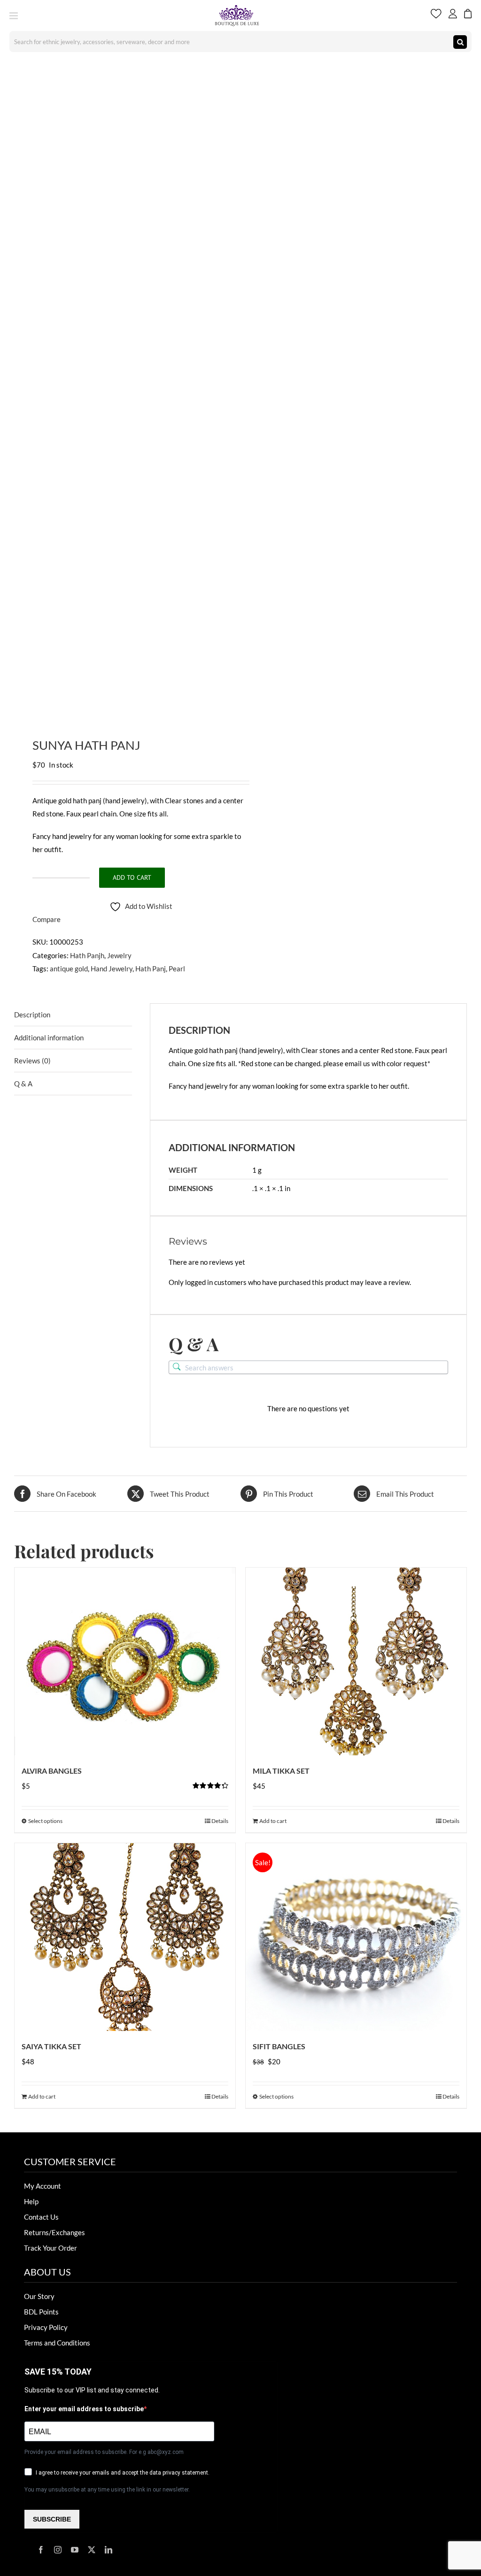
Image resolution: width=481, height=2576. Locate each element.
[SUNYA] (123, 387)
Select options (45, 1821)
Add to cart (132, 877)
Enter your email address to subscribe (84, 2409)
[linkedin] (109, 2550)
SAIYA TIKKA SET (51, 2046)
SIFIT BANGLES (279, 2046)
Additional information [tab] (49, 1038)
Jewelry (119, 955)
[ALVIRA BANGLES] (125, 1661)
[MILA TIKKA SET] (356, 1661)
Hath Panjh (87, 955)
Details (220, 1821)
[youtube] (75, 2550)
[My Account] (453, 15)
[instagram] (58, 2550)
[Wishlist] (436, 15)
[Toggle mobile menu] (14, 16)
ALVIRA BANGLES (52, 1771)
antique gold (69, 969)
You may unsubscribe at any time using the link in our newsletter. (107, 2490)
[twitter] (92, 2550)
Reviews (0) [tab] (32, 1061)
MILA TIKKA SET (281, 1771)
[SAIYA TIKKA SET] (125, 1937)
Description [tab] (32, 1015)
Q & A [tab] (23, 1084)
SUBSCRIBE (52, 2519)
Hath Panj (151, 969)
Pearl (177, 969)
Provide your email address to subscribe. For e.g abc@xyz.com (104, 2452)
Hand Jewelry (112, 969)
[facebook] (41, 2550)
